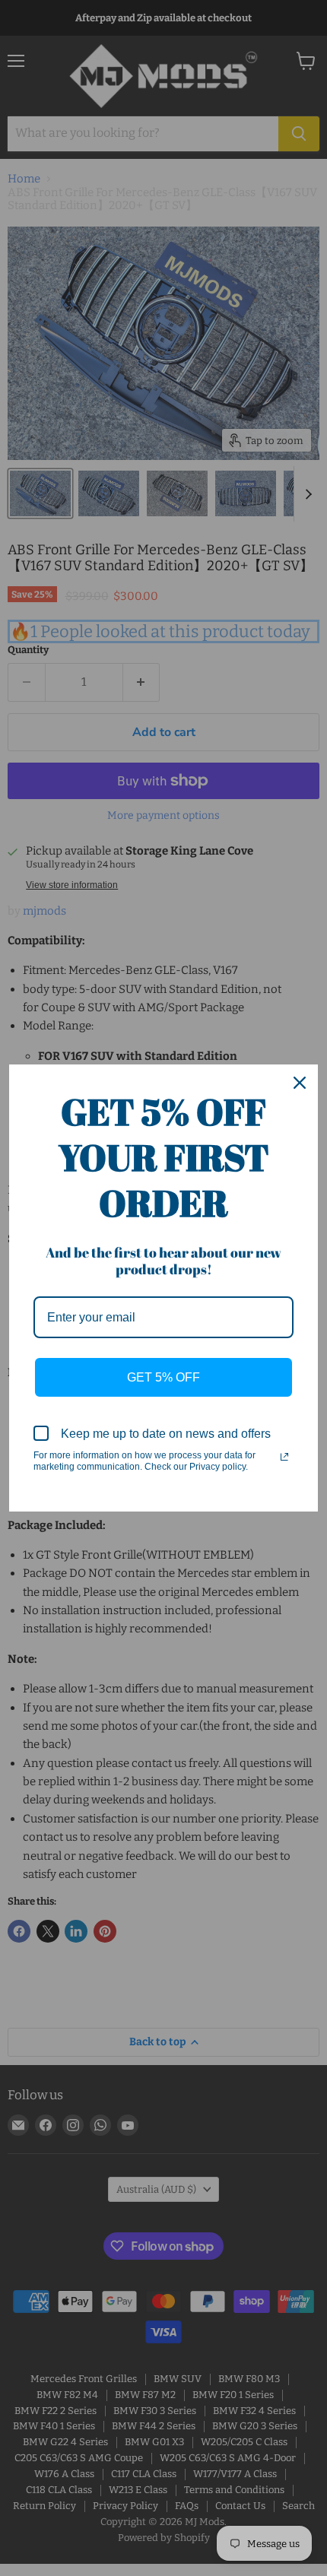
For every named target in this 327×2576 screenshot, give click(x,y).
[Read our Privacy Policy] (284, 1457)
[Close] (300, 1083)
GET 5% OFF (163, 1377)
